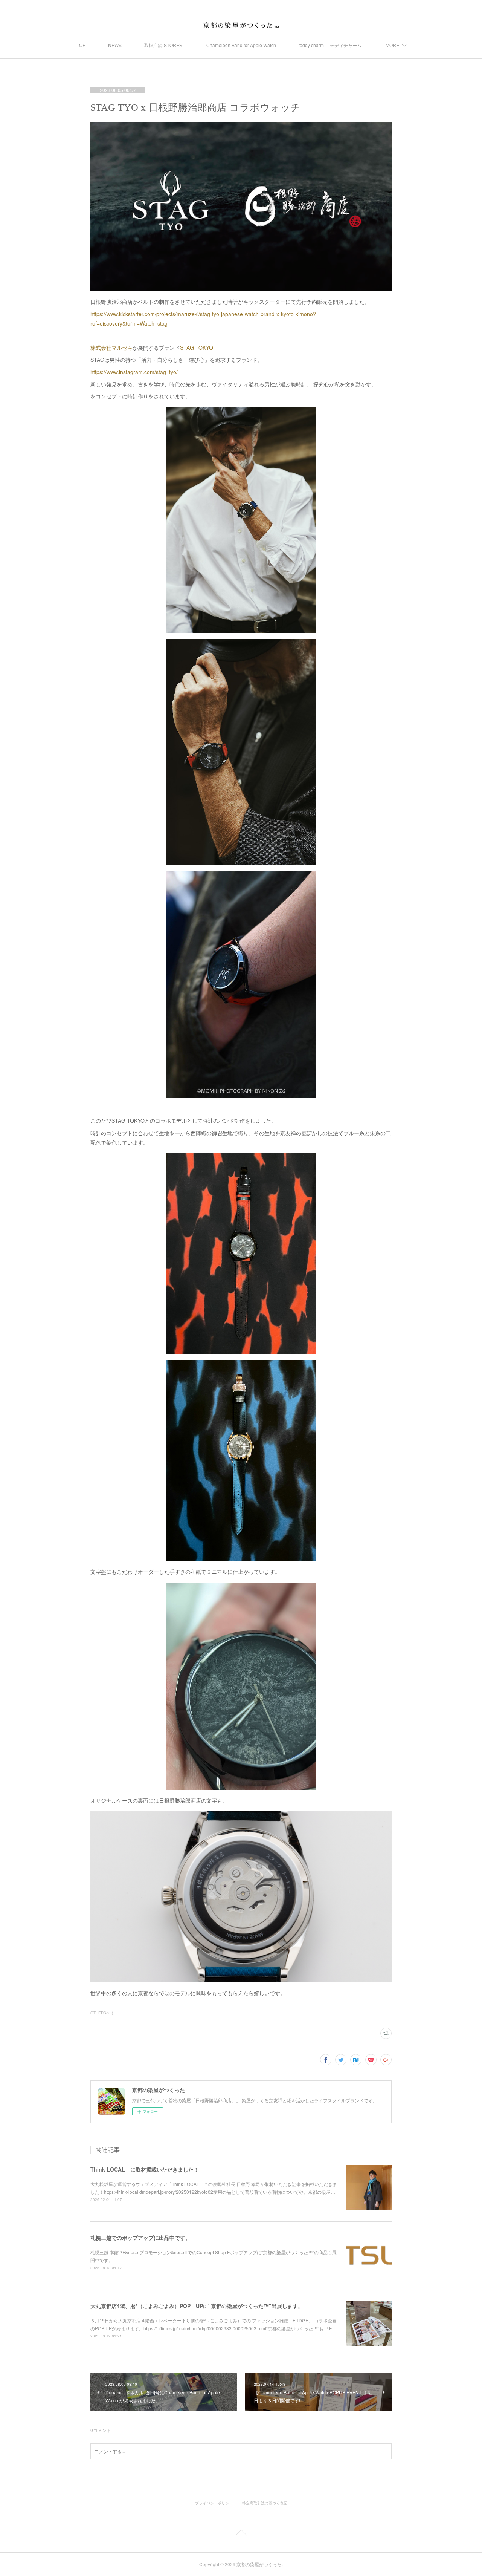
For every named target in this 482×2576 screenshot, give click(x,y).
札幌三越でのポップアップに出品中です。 (140, 2238)
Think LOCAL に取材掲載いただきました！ (145, 2169)
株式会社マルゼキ (111, 347)
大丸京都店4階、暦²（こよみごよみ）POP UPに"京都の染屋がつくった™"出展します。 (197, 2306)
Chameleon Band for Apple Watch (241, 45)
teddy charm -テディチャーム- (331, 45)
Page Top (241, 2534)
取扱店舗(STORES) (164, 45)
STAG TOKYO (197, 347)
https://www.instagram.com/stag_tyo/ (134, 372)
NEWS (115, 45)
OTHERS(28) (102, 2013)
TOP (81, 45)
